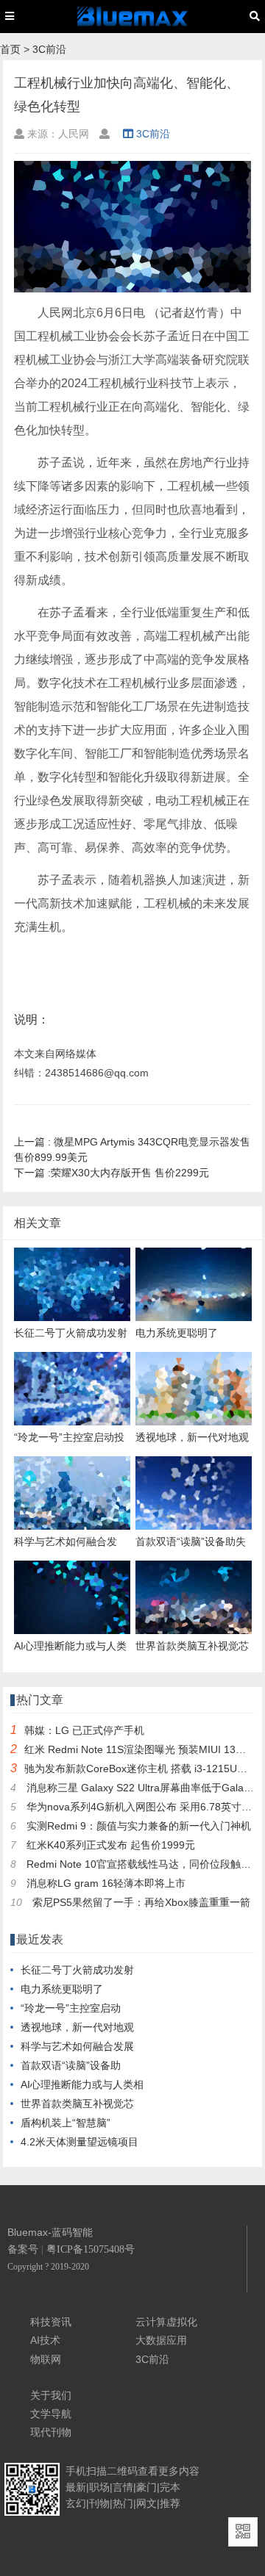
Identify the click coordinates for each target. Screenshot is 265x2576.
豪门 (146, 2487)
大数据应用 (161, 2340)
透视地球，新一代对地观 (77, 2027)
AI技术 (45, 2340)
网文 (146, 2503)
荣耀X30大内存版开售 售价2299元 (112, 1173)
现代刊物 (51, 2432)
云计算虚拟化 (166, 2322)
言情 (123, 2487)
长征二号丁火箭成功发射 (77, 1970)
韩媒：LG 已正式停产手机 (84, 1730)
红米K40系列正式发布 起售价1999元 (111, 1845)
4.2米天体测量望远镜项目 (79, 2142)
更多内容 (179, 2471)
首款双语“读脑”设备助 (71, 2065)
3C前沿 (49, 49)
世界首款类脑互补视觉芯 (77, 2104)
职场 (99, 2487)
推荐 (170, 2503)
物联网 (46, 2359)
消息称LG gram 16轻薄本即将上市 (106, 1883)
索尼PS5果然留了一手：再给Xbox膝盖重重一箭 (141, 1902)
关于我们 (51, 2395)
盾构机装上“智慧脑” (66, 2123)
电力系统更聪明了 (62, 1989)
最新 (76, 2487)
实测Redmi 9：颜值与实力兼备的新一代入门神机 (139, 1826)
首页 (10, 49)
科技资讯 (51, 2322)
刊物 (99, 2503)
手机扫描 (86, 2471)
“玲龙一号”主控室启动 (71, 2008)
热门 (123, 2503)
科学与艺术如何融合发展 (77, 2046)
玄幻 (76, 2503)
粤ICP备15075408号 (91, 2249)
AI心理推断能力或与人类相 (82, 2084)
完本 (170, 2487)
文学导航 (51, 2414)
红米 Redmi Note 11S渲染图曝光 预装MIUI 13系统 (140, 1749)
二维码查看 (132, 2471)
